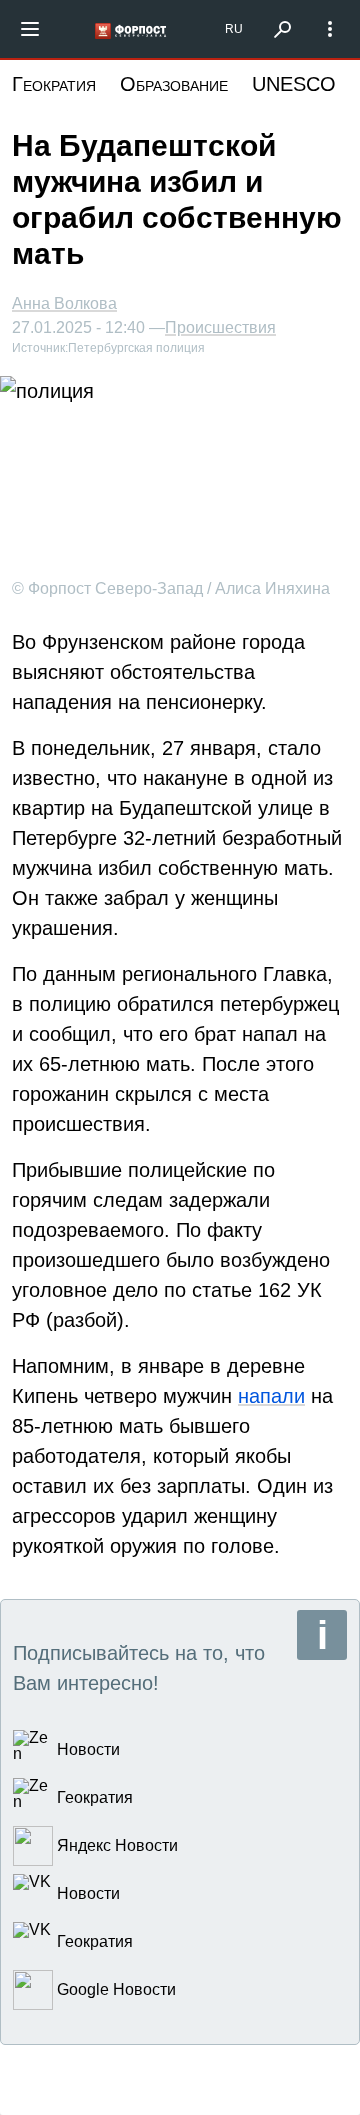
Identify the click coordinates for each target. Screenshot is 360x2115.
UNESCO (294, 84)
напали (271, 1396)
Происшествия (220, 328)
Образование (174, 84)
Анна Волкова (64, 303)
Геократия (54, 84)
